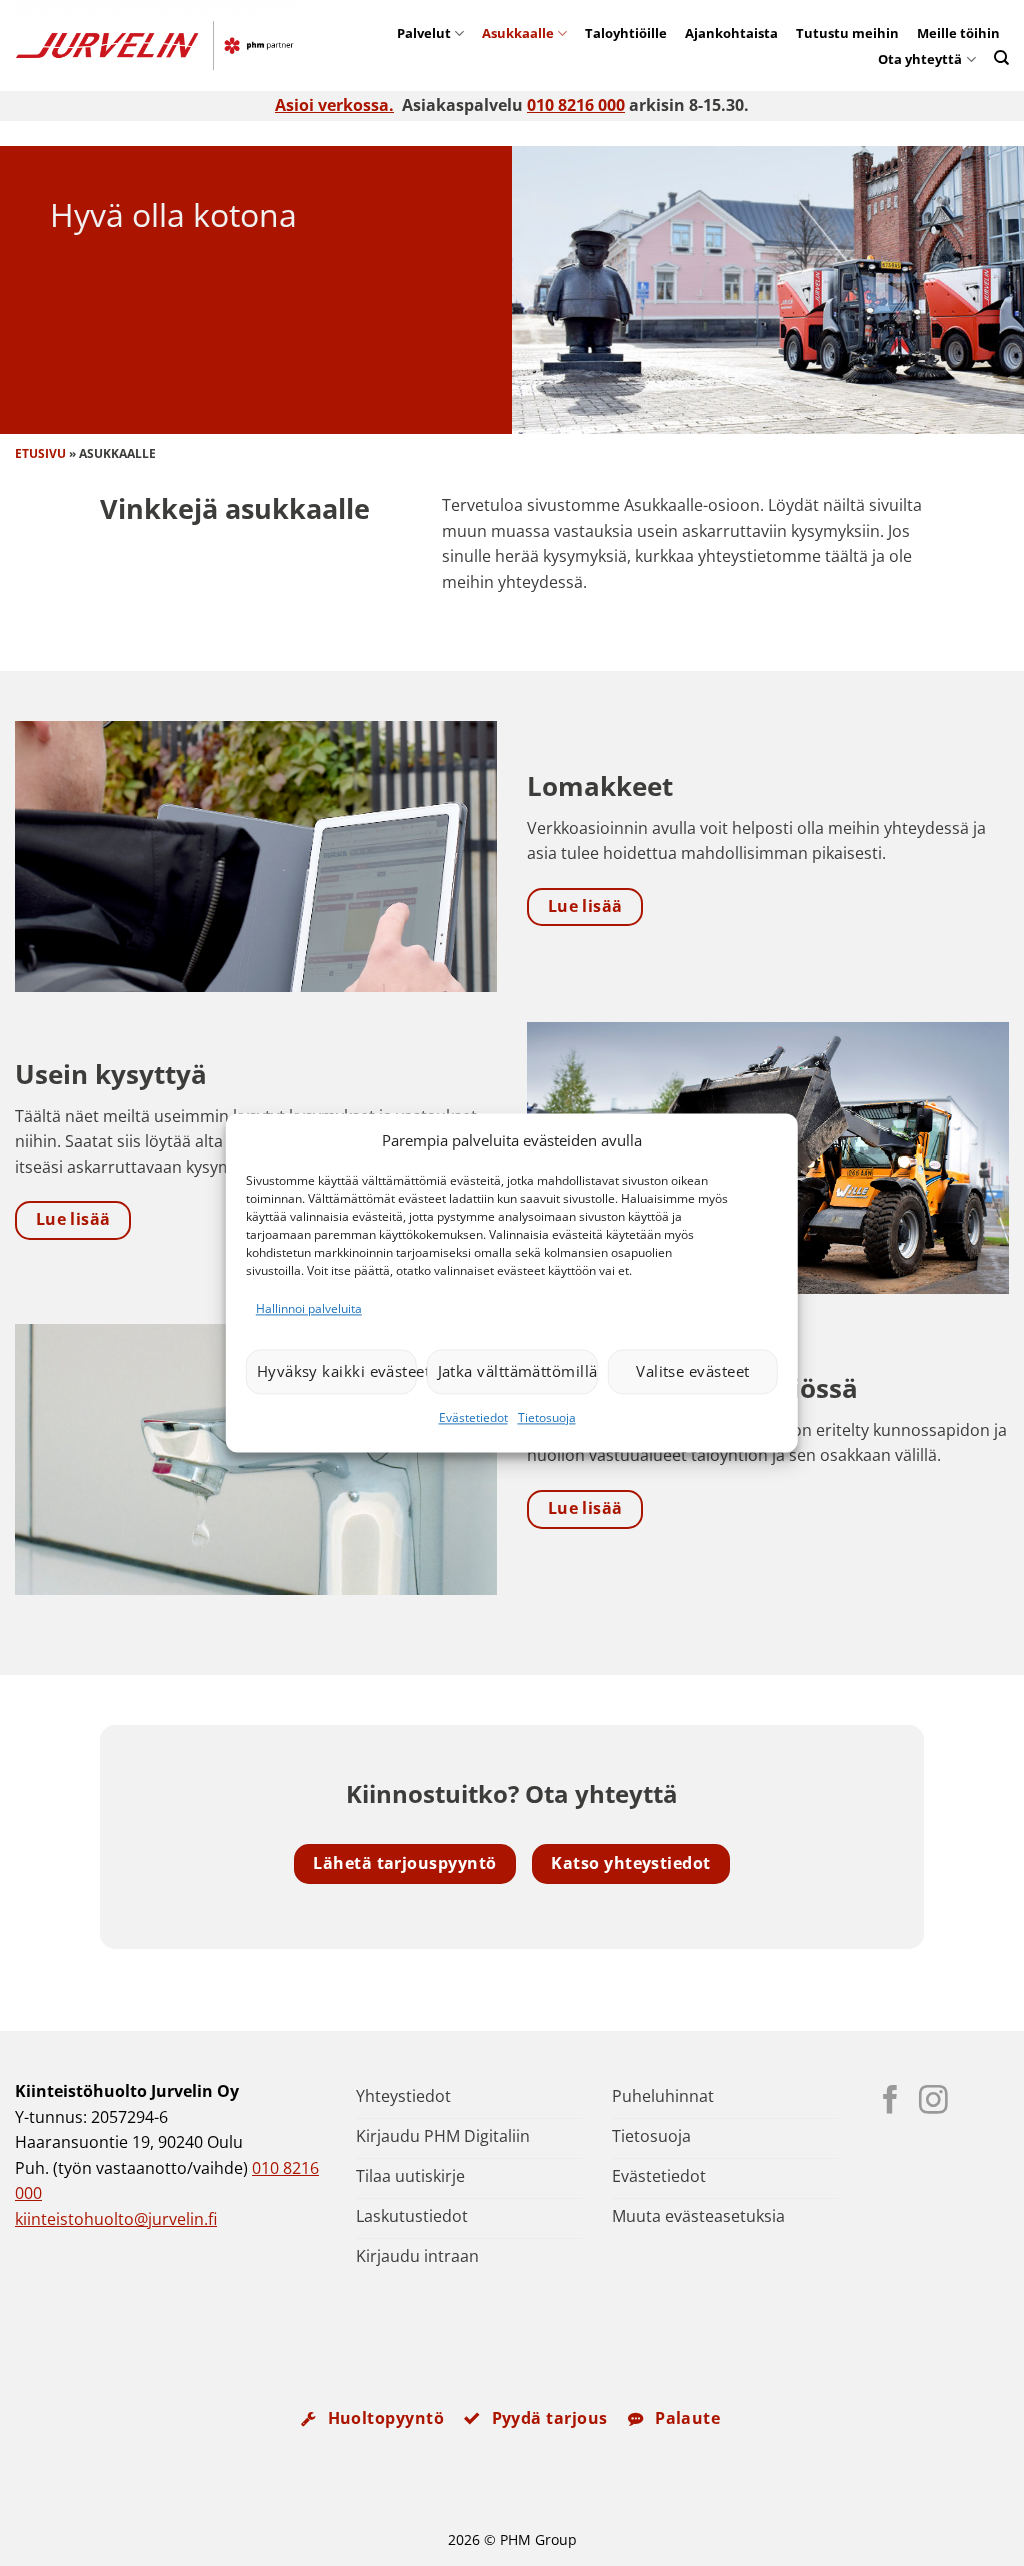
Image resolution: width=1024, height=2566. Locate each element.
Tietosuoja (547, 1417)
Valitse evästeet (692, 1372)
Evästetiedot (473, 1417)
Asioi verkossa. (334, 105)
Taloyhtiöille (626, 33)
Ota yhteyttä (920, 59)
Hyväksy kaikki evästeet (337, 1372)
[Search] (1001, 57)
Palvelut (424, 33)
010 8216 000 (576, 105)
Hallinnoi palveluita (309, 1308)
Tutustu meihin (847, 33)
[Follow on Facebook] (890, 2102)
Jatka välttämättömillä (518, 1372)
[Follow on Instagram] (933, 2102)
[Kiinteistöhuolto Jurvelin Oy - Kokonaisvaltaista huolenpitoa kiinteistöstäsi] (165, 45)
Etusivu (40, 453)
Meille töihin (958, 33)
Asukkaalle (518, 33)
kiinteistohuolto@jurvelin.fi (116, 2219)
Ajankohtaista (731, 33)
